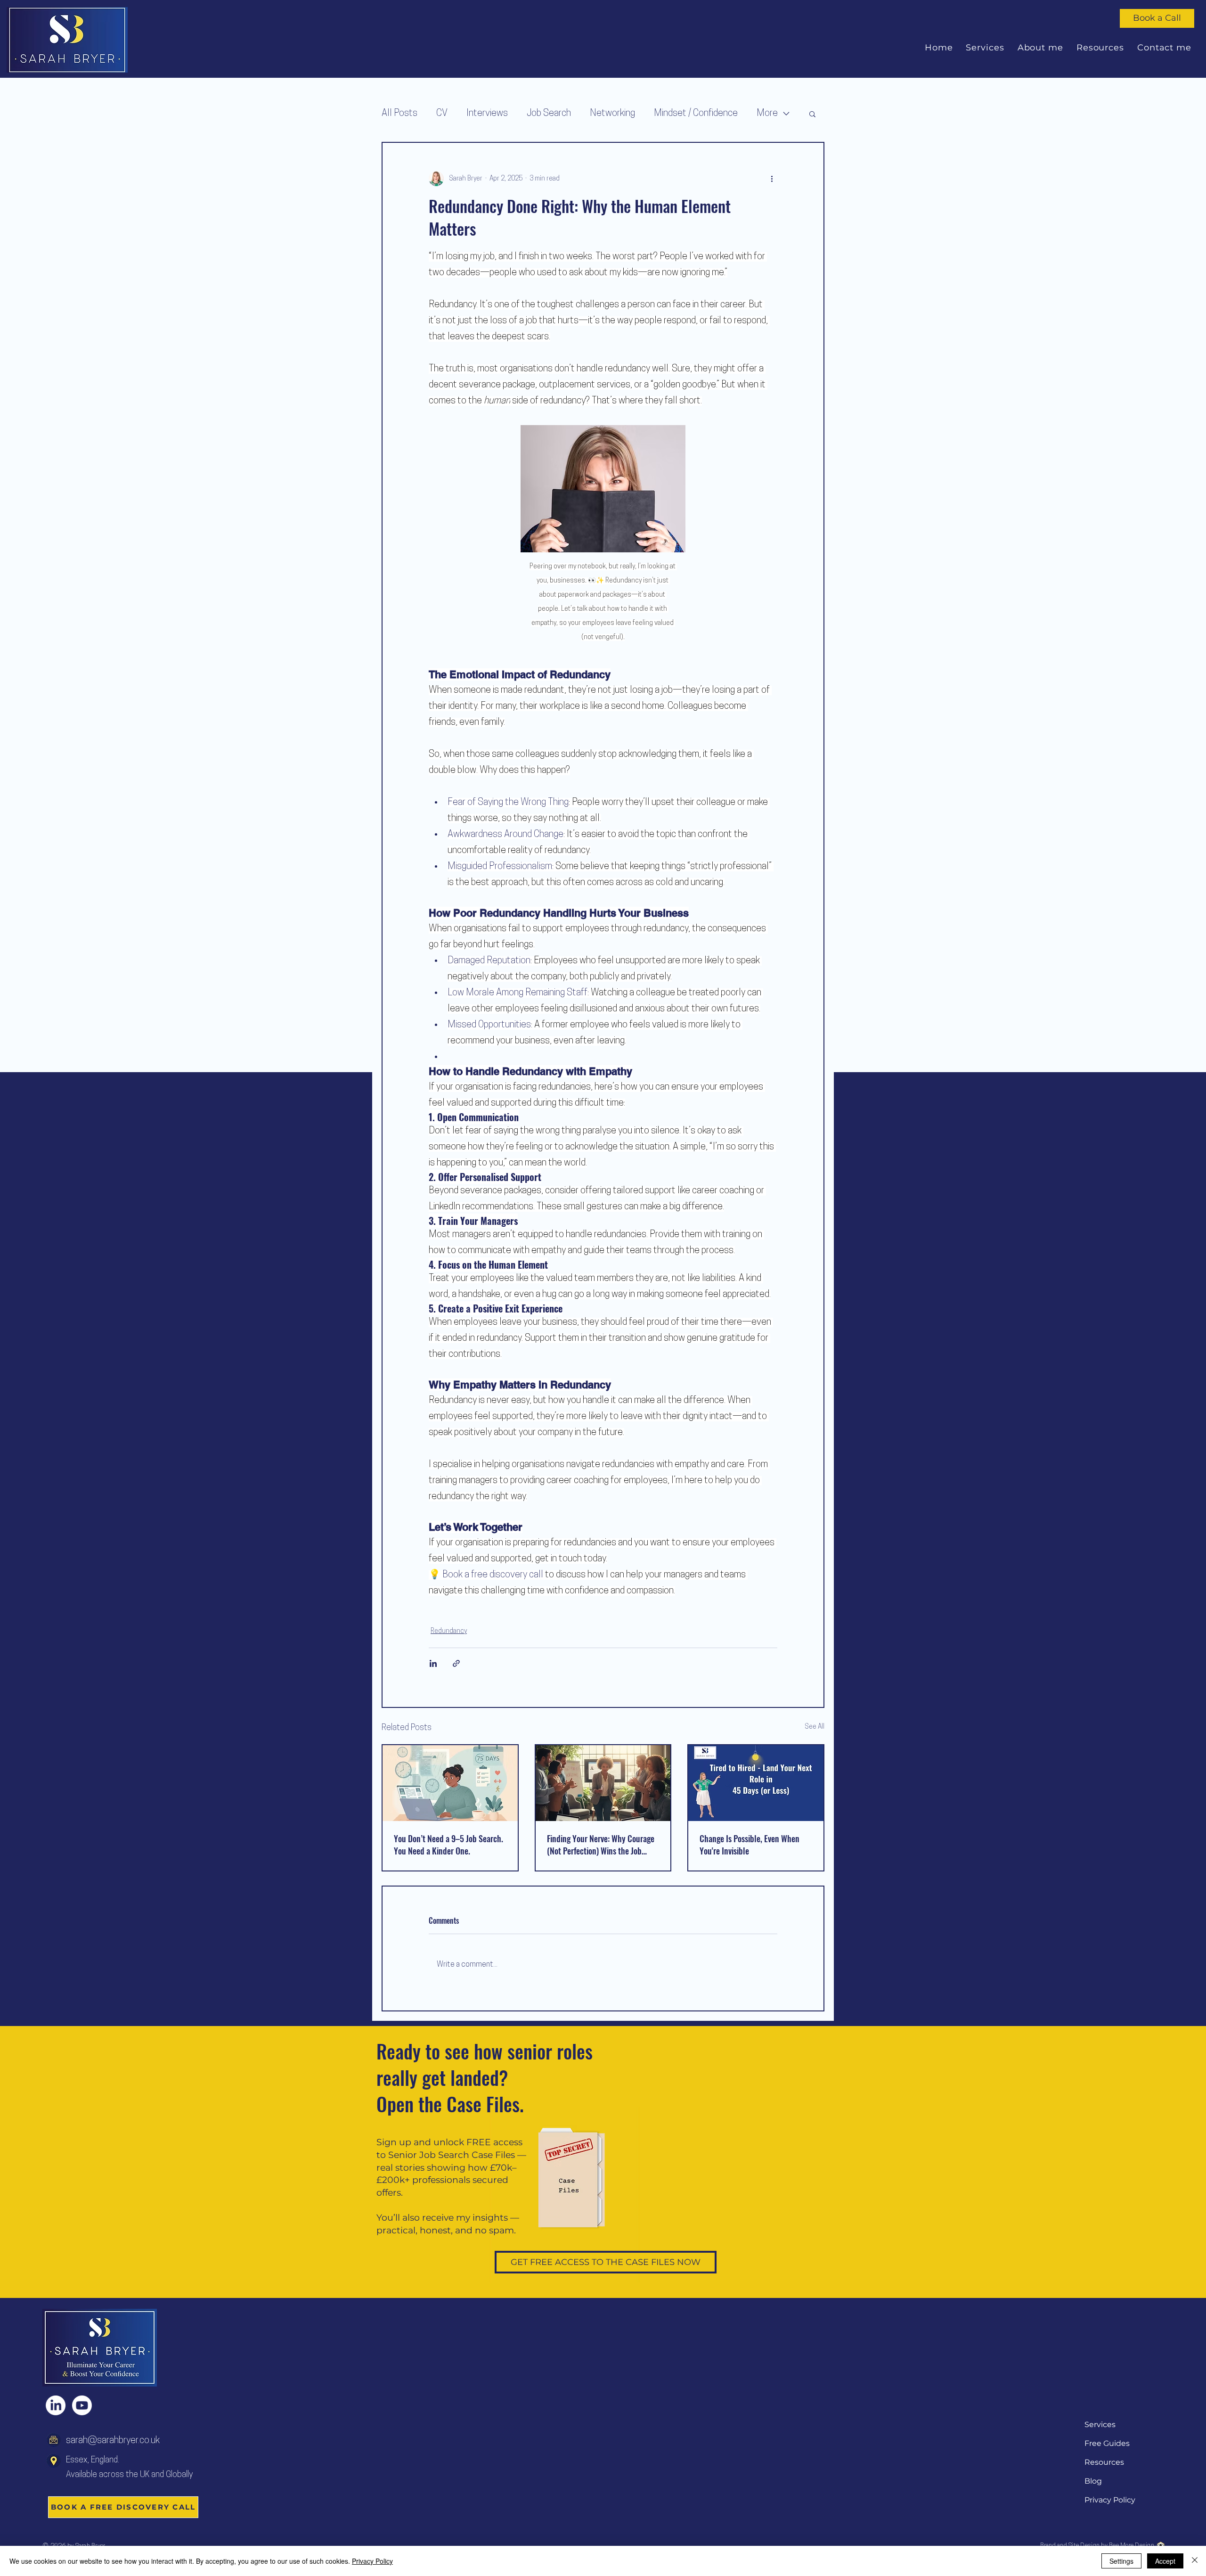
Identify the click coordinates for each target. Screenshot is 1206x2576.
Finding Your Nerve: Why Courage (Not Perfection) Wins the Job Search (601, 1845)
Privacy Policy (1110, 2500)
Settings (1121, 2561)
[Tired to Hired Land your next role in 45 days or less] (756, 1783)
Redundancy (449, 1631)
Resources (1104, 2462)
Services (1100, 2424)
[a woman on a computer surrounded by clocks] (450, 1783)
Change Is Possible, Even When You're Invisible (750, 1845)
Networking (612, 114)
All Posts (399, 114)
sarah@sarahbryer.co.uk (113, 2441)
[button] (812, 114)
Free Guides (1107, 2443)
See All (815, 1727)
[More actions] (772, 179)
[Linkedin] (56, 2405)
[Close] (1195, 2561)
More (767, 114)
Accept (1165, 2561)
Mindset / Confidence (696, 114)
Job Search (549, 114)
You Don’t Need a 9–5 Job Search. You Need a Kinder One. (448, 1845)
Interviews (487, 114)
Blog (1093, 2481)
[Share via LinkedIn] (433, 1663)
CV (442, 114)
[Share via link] (456, 1663)
